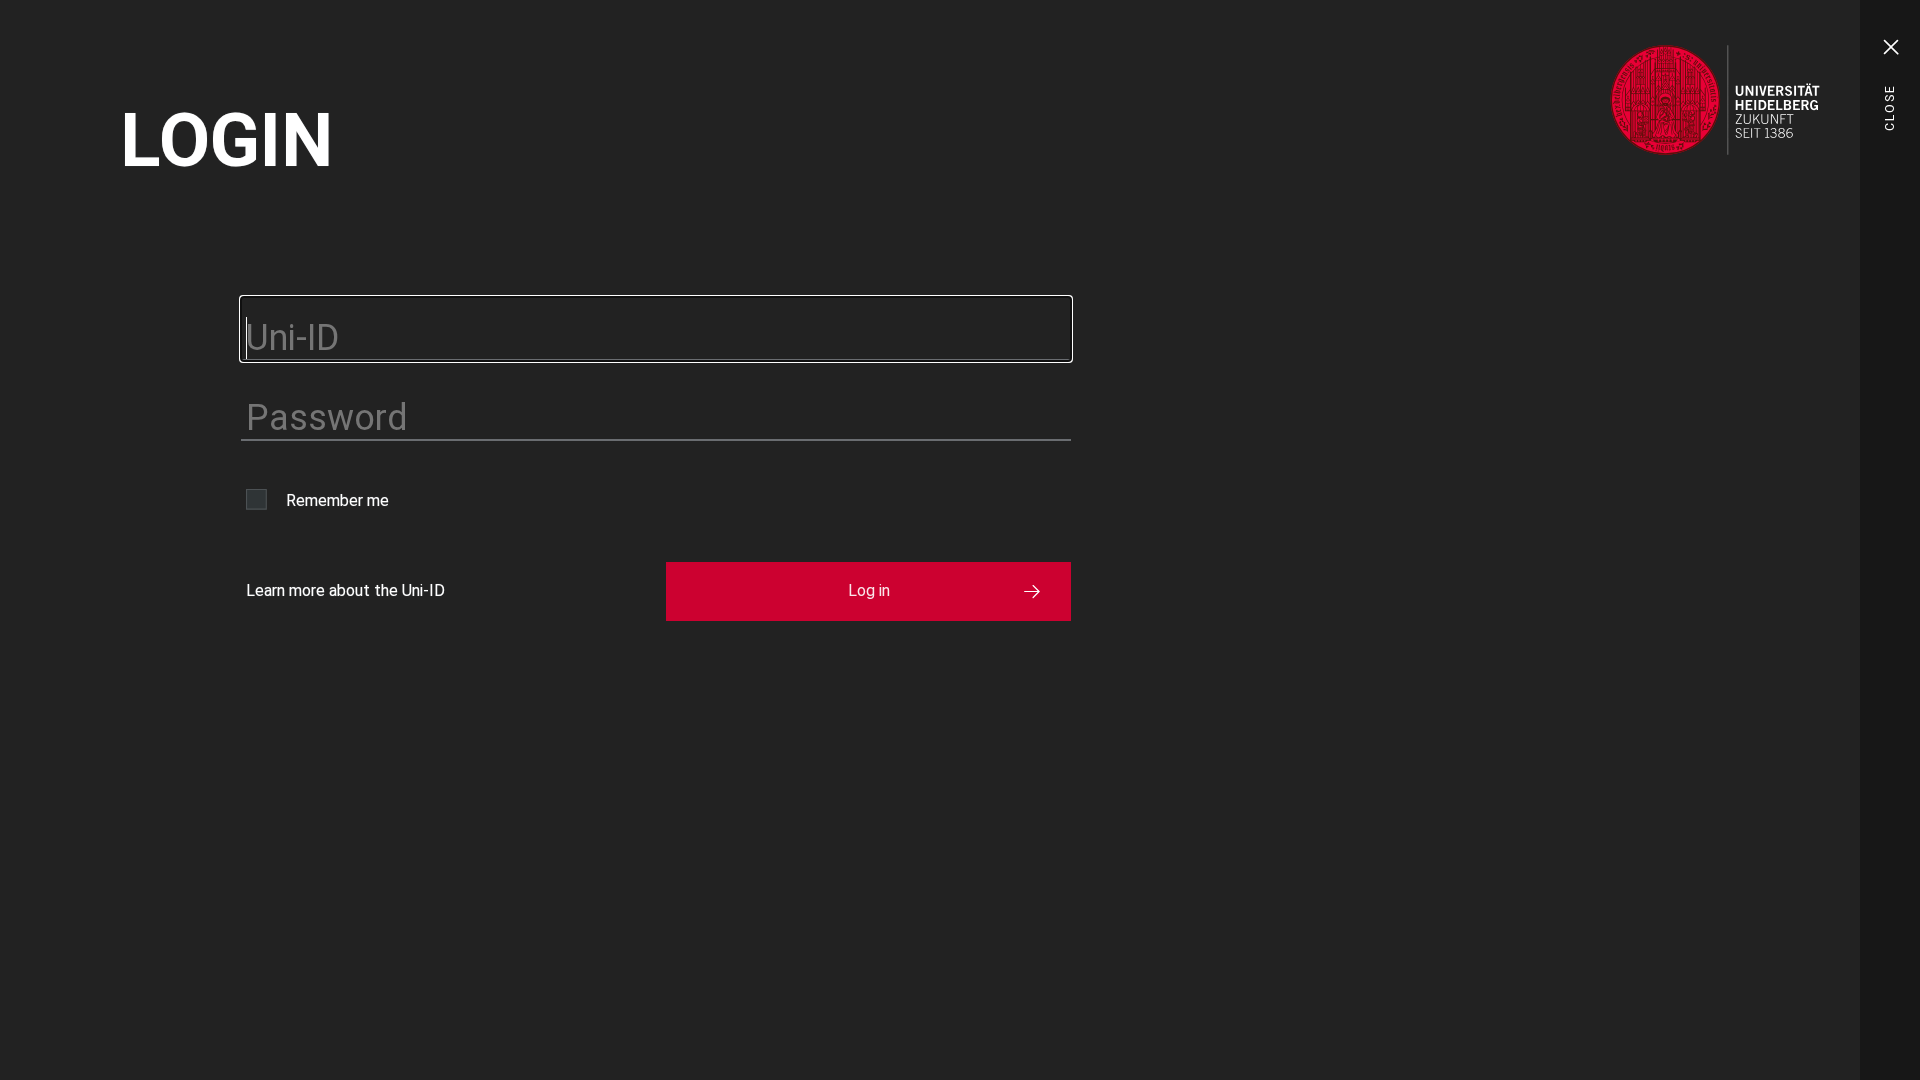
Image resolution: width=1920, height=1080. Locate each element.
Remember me (337, 500)
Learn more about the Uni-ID (345, 590)
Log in (869, 590)
